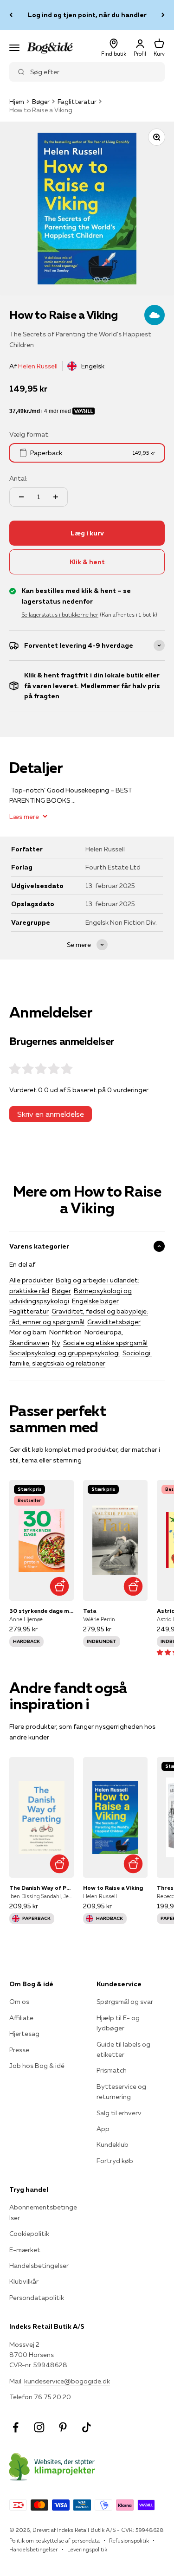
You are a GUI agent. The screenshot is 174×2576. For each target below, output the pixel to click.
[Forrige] (11, 15)
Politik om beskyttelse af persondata (55, 2541)
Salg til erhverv (119, 2113)
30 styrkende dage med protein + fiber (42, 1611)
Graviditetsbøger (114, 1322)
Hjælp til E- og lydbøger (118, 2023)
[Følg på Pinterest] (63, 2427)
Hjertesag (24, 2034)
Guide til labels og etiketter (123, 2049)
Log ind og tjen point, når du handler (87, 15)
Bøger (41, 102)
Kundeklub (113, 2145)
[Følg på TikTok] (87, 2427)
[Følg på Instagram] (39, 2427)
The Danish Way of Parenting (42, 1888)
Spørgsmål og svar (125, 2002)
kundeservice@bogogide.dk (67, 2381)
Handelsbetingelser (39, 2266)
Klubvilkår (24, 2281)
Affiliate (21, 2018)
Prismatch (112, 2070)
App (103, 2129)
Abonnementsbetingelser (43, 2212)
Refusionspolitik (129, 2541)
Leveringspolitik (87, 2549)
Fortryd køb (115, 2161)
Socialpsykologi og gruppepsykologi (64, 1353)
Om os (19, 2002)
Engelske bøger (95, 1301)
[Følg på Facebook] (16, 2427)
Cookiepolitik (29, 2234)
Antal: (18, 478)
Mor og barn (28, 1332)
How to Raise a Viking (113, 1888)
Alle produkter (31, 1280)
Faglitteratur (77, 102)
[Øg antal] (56, 497)
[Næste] (163, 15)
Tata (90, 1611)
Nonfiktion (65, 1332)
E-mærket (25, 2250)
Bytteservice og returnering (121, 2092)
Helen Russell (38, 366)
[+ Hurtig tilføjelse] (60, 1587)
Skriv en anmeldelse (51, 1114)
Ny (56, 1343)
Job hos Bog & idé (37, 2066)
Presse (19, 2050)
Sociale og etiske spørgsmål (105, 1343)
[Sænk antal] (21, 497)
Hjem (17, 102)
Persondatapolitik (37, 2298)
